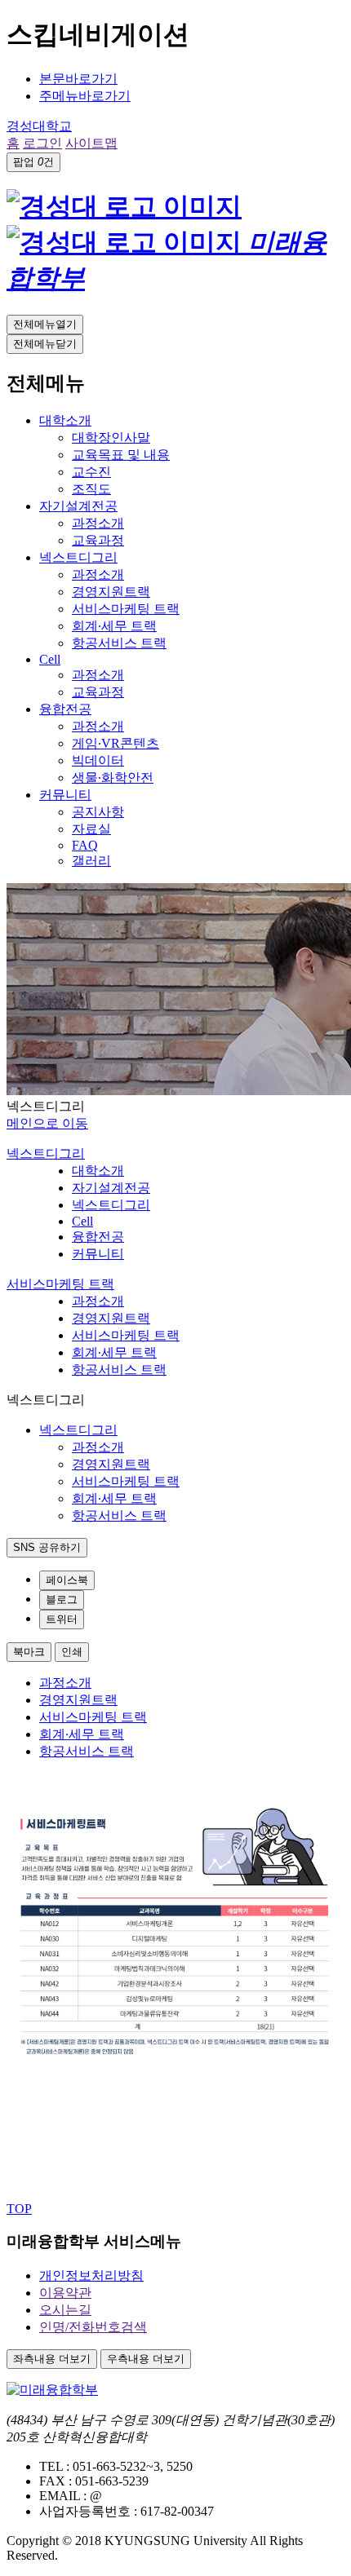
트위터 (62, 1619)
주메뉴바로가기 (85, 96)
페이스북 (67, 1580)
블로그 (62, 1600)
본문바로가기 (78, 79)
